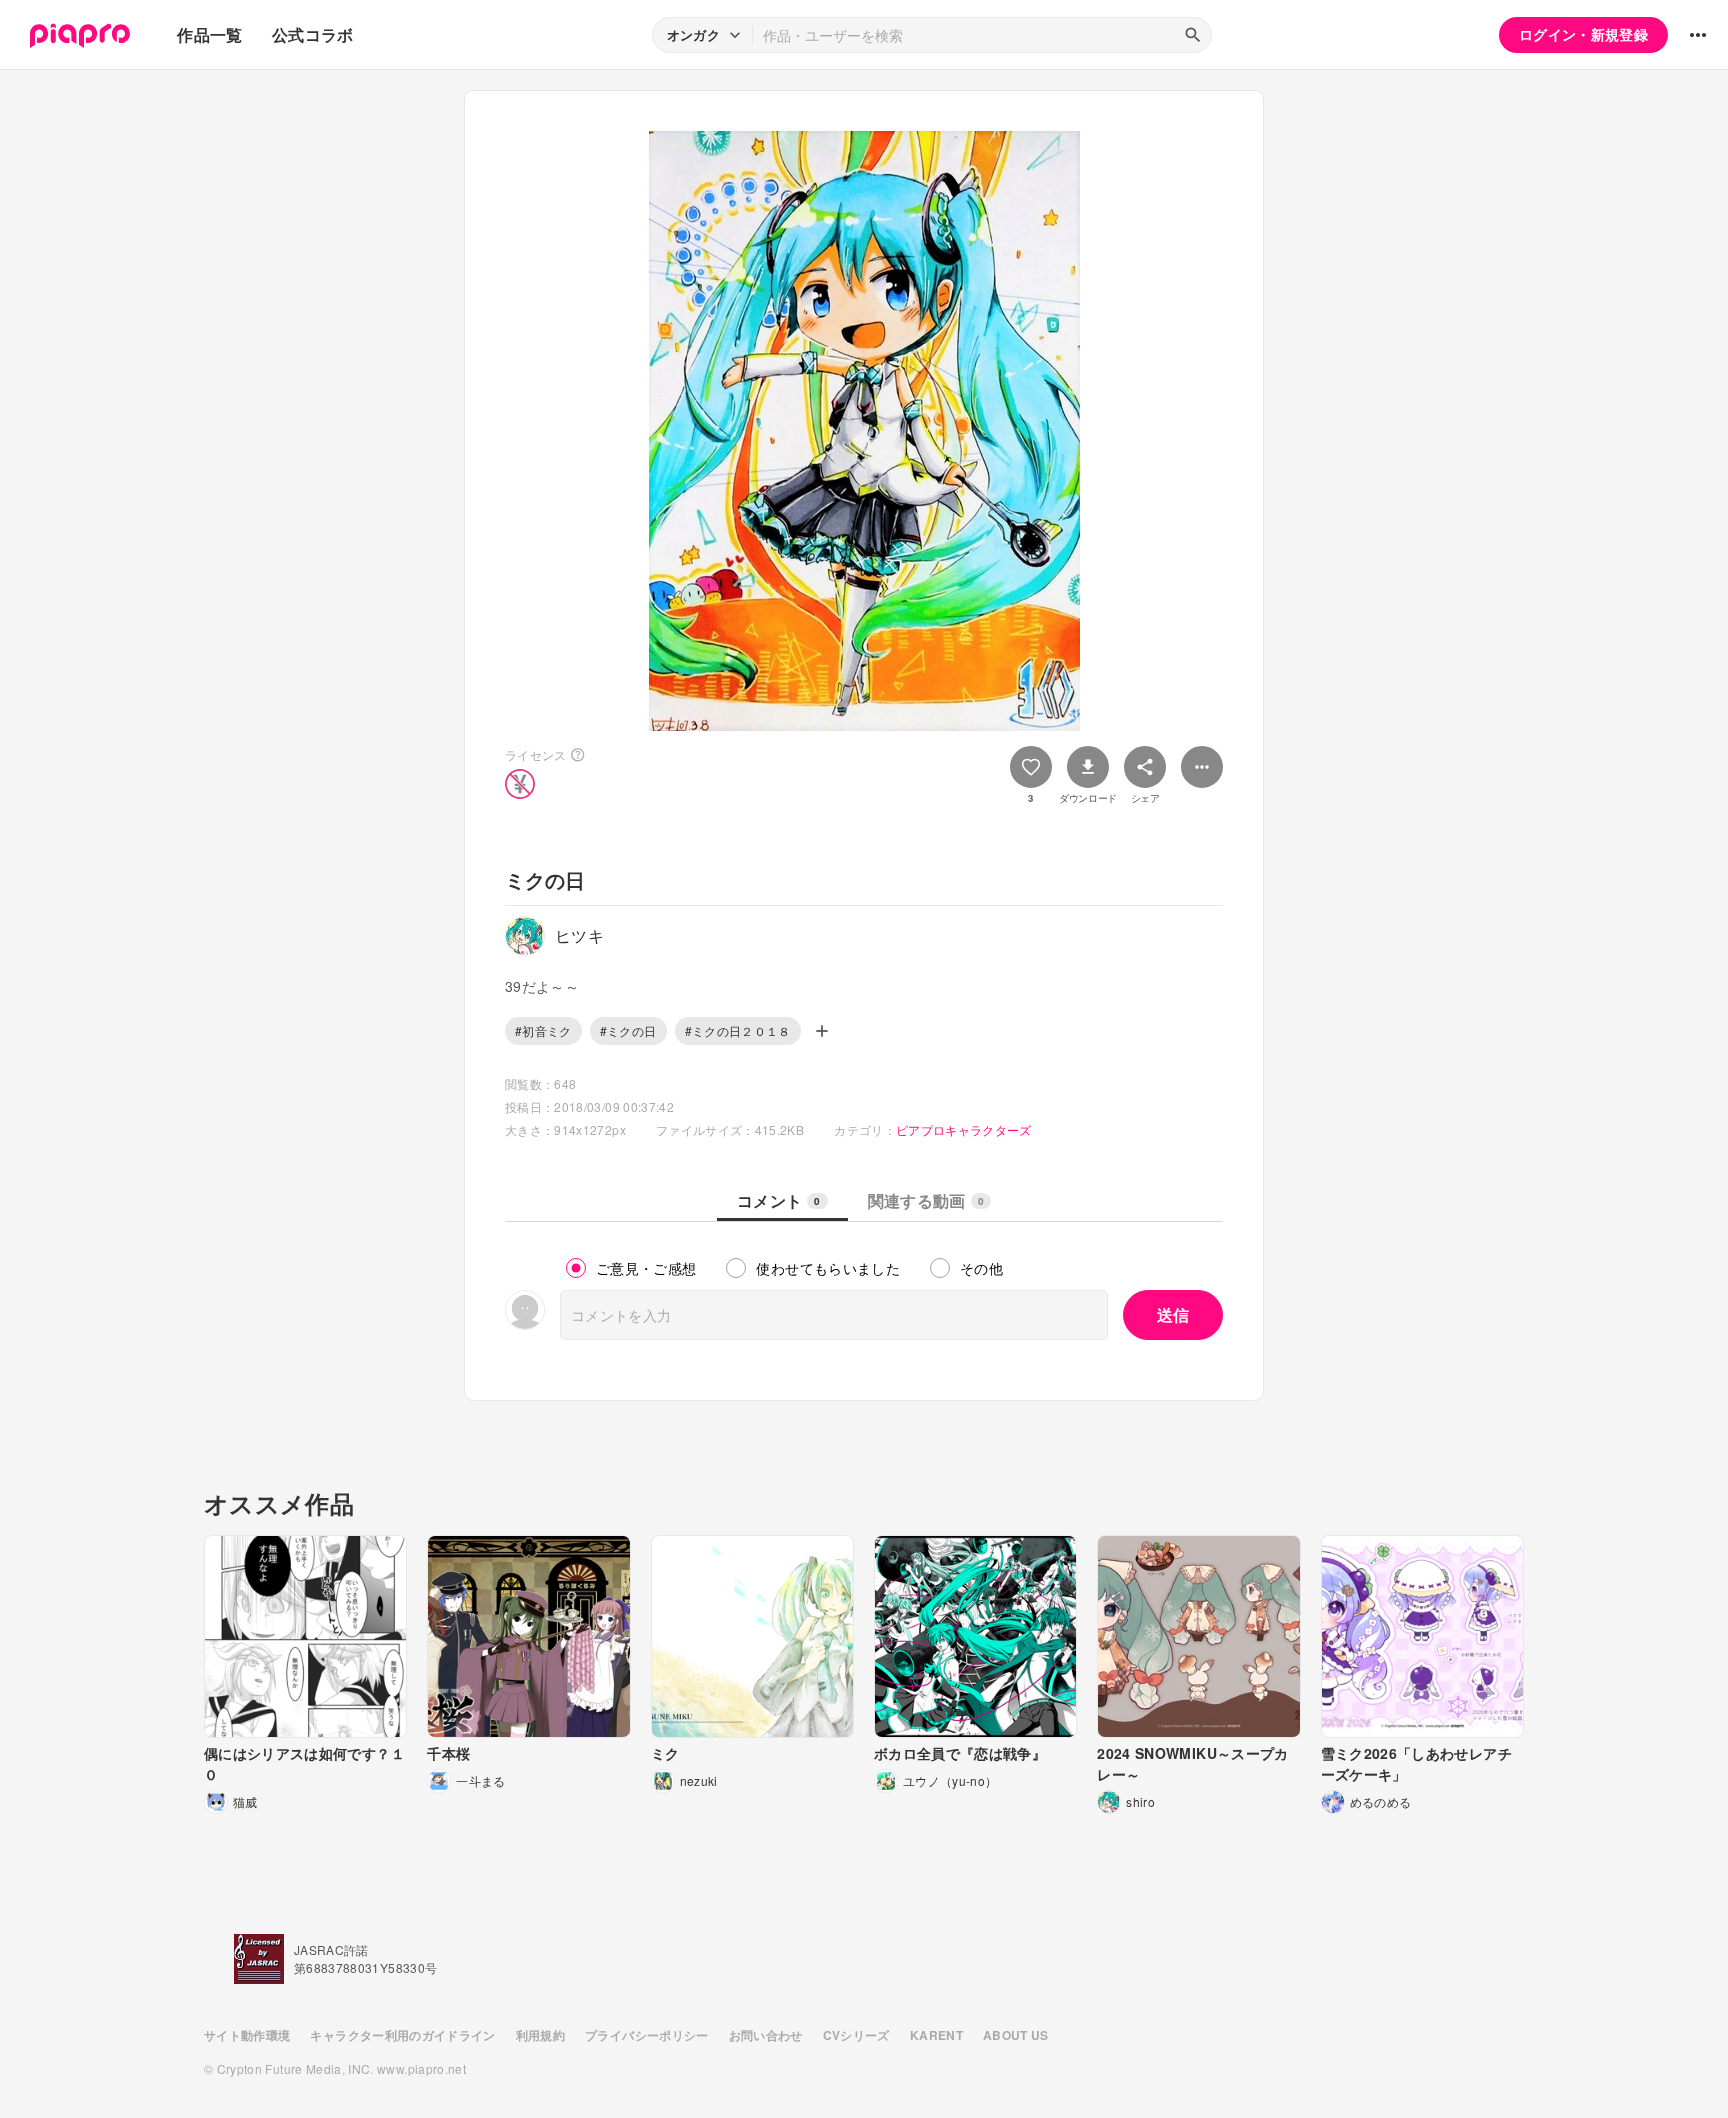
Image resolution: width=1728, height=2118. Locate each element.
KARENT (936, 2035)
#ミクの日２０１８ (738, 1030)
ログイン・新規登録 (1583, 34)
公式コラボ (313, 34)
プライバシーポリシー (647, 2035)
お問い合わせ (766, 2035)
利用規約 (540, 2035)
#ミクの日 (628, 1030)
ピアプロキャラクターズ (964, 1129)
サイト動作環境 (247, 2035)
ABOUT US (1016, 2035)
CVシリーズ (856, 2035)
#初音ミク (543, 1030)
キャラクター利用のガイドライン (402, 2035)
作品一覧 (209, 34)
